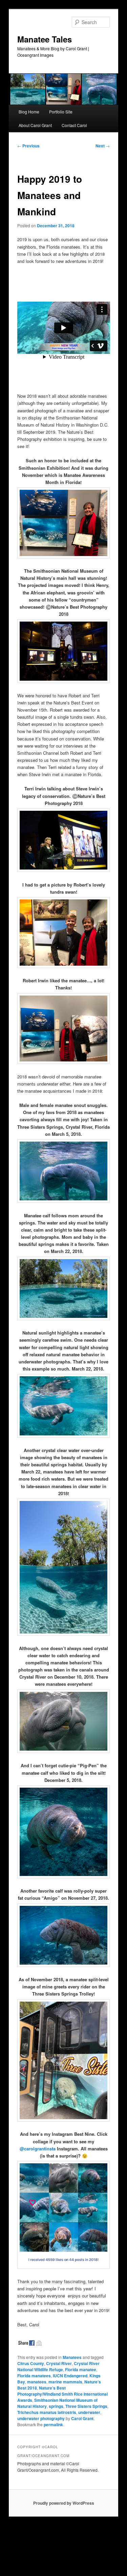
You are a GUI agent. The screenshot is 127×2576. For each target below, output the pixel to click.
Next (103, 146)
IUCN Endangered (70, 2376)
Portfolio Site (61, 112)
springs (56, 2406)
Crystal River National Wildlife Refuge (58, 2366)
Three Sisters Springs (86, 2406)
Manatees (72, 2357)
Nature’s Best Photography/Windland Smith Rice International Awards (62, 2394)
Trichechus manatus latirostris (47, 2412)
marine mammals (65, 2382)
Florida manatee (81, 2369)
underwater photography (41, 2418)
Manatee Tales (45, 39)
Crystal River (59, 2363)
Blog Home (29, 112)
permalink (53, 2425)
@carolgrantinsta (38, 2149)
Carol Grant (82, 2418)
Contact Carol (74, 125)
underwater (89, 2412)
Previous (28, 146)
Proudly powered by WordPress (64, 2503)
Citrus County (31, 2363)
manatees (37, 2382)
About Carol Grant (35, 125)
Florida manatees (34, 2376)
